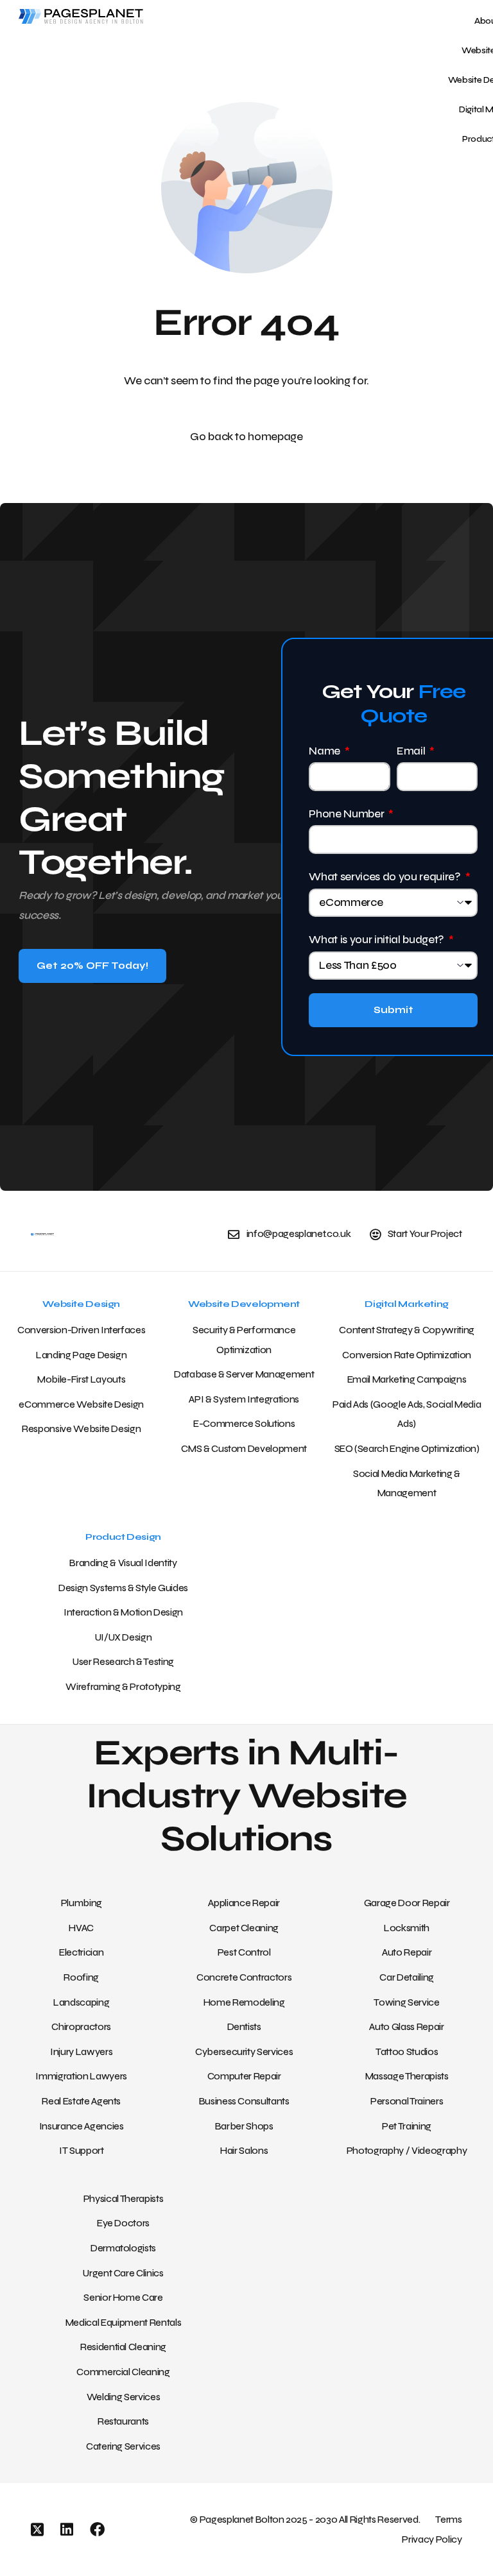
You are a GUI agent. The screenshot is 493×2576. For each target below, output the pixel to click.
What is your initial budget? (377, 940)
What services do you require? (386, 877)
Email (412, 751)
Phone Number (348, 814)
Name (325, 751)
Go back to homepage (246, 437)
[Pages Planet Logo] (130, 16)
